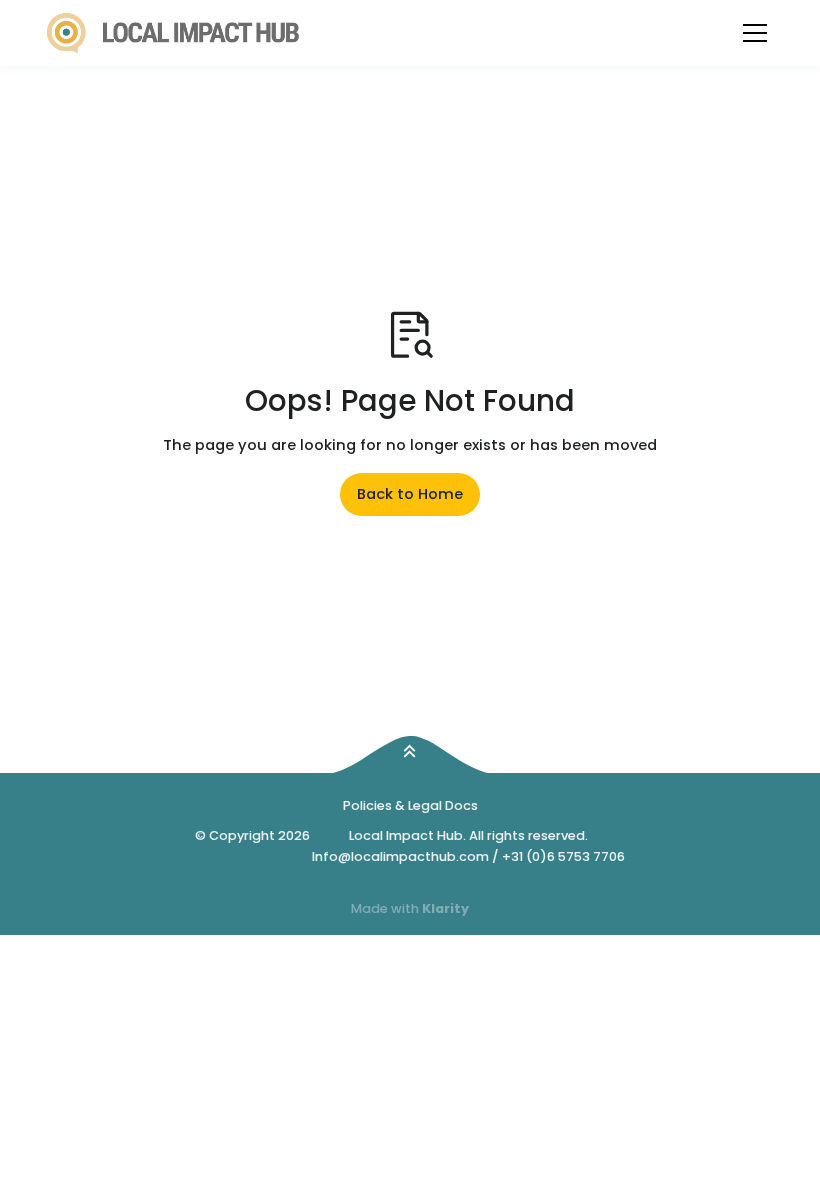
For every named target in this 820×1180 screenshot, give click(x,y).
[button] (755, 33)
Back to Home (410, 494)
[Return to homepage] (173, 33)
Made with (410, 908)
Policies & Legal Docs (410, 805)
